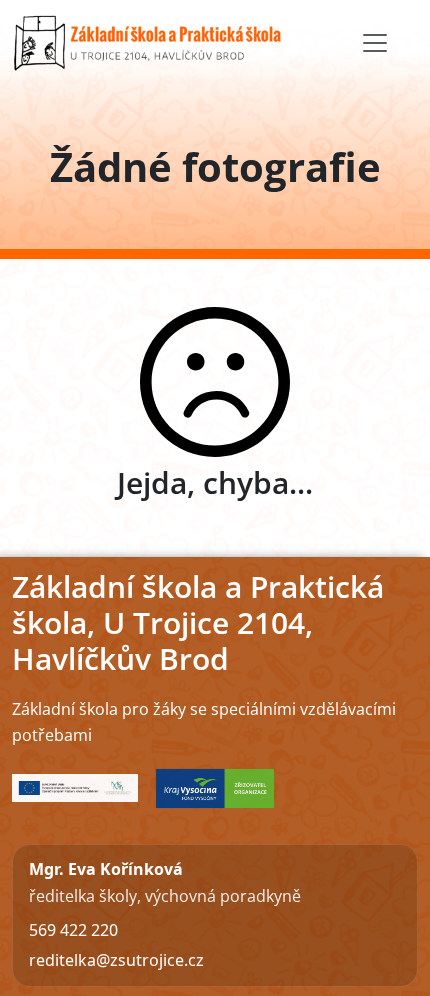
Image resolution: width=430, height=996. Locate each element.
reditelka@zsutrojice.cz (116, 960)
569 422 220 (73, 930)
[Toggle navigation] (375, 43)
